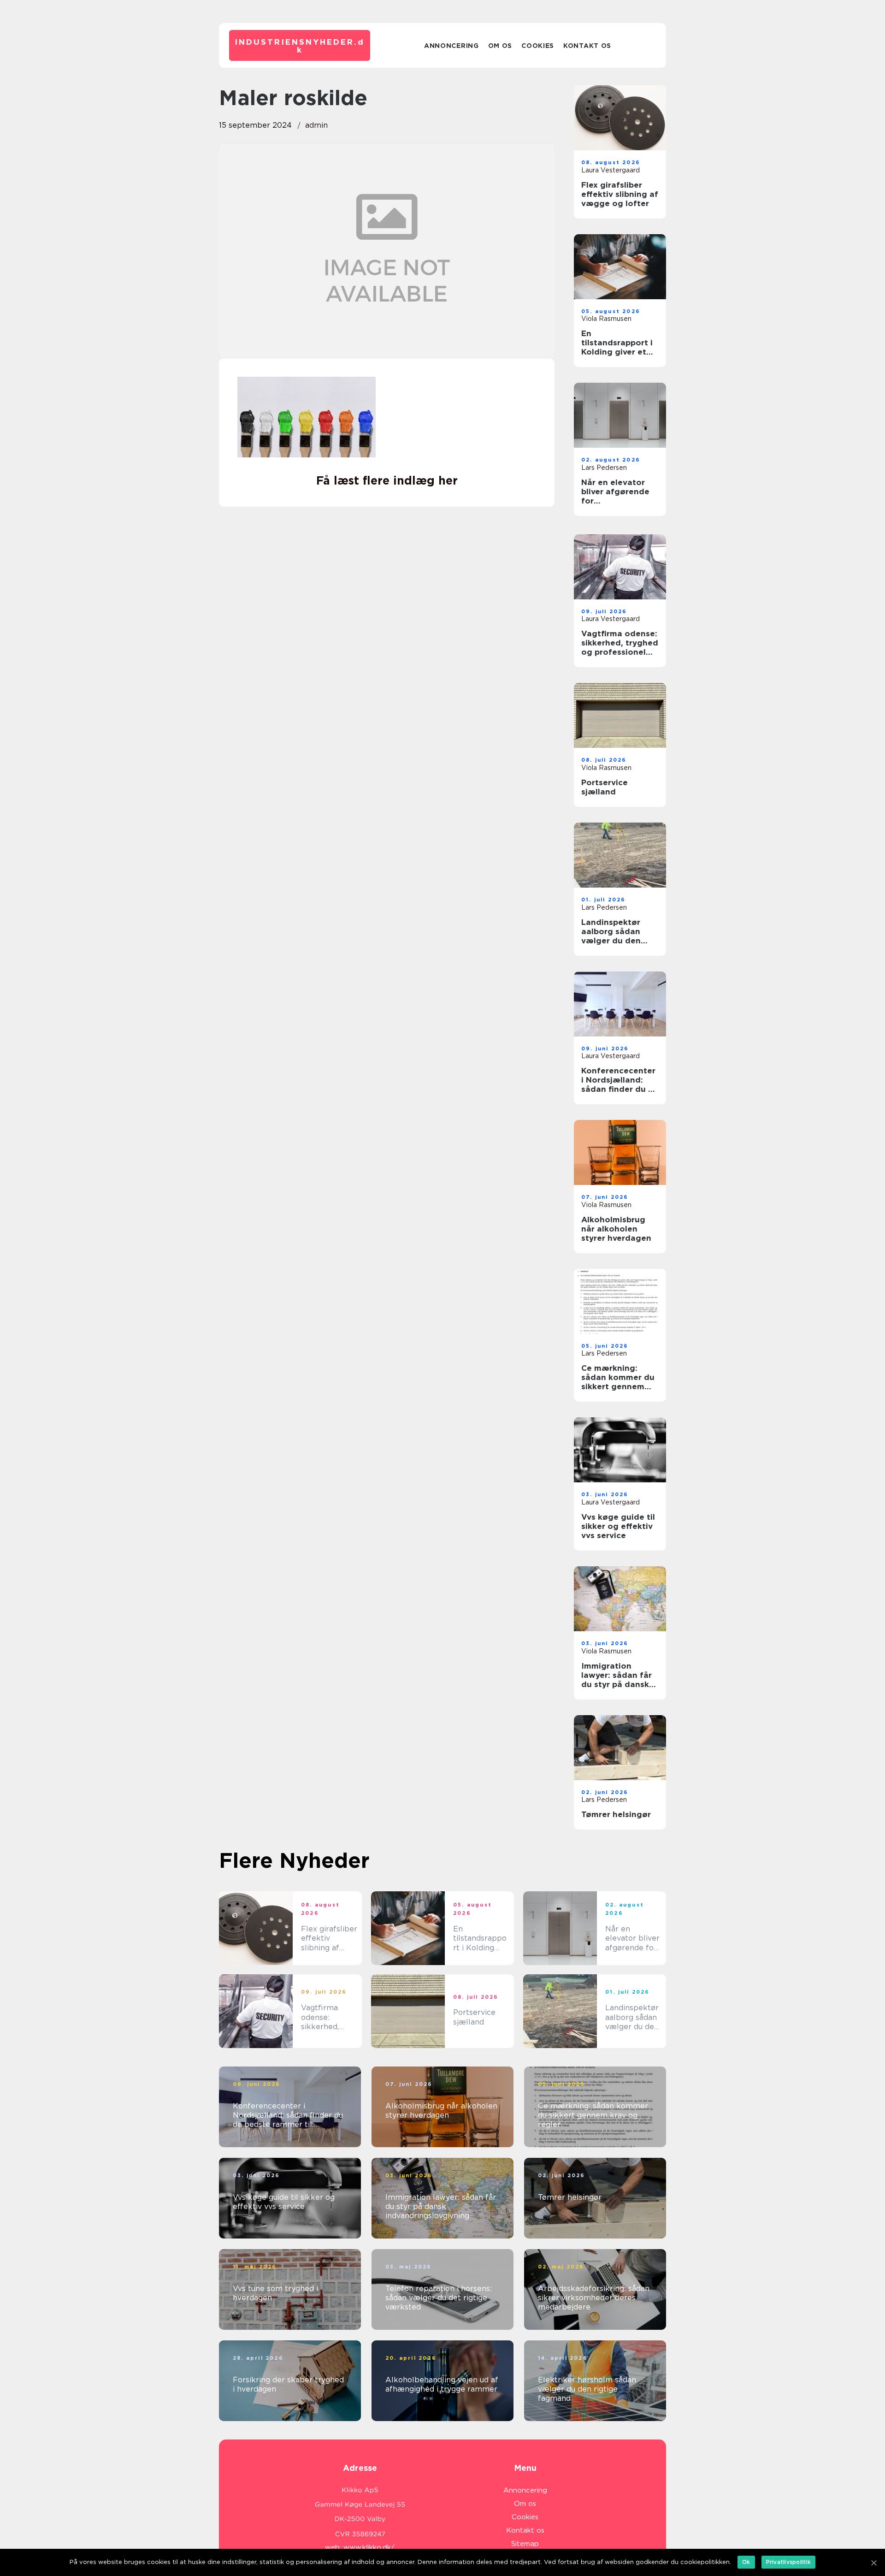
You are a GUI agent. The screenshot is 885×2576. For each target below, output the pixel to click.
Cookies (538, 46)
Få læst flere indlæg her (387, 480)
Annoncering (451, 46)
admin (316, 125)
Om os (500, 46)
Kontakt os (587, 46)
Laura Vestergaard (611, 170)
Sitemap (525, 2544)
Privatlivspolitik (788, 2562)
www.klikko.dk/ (369, 2547)
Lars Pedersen (604, 468)
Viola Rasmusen (606, 319)
